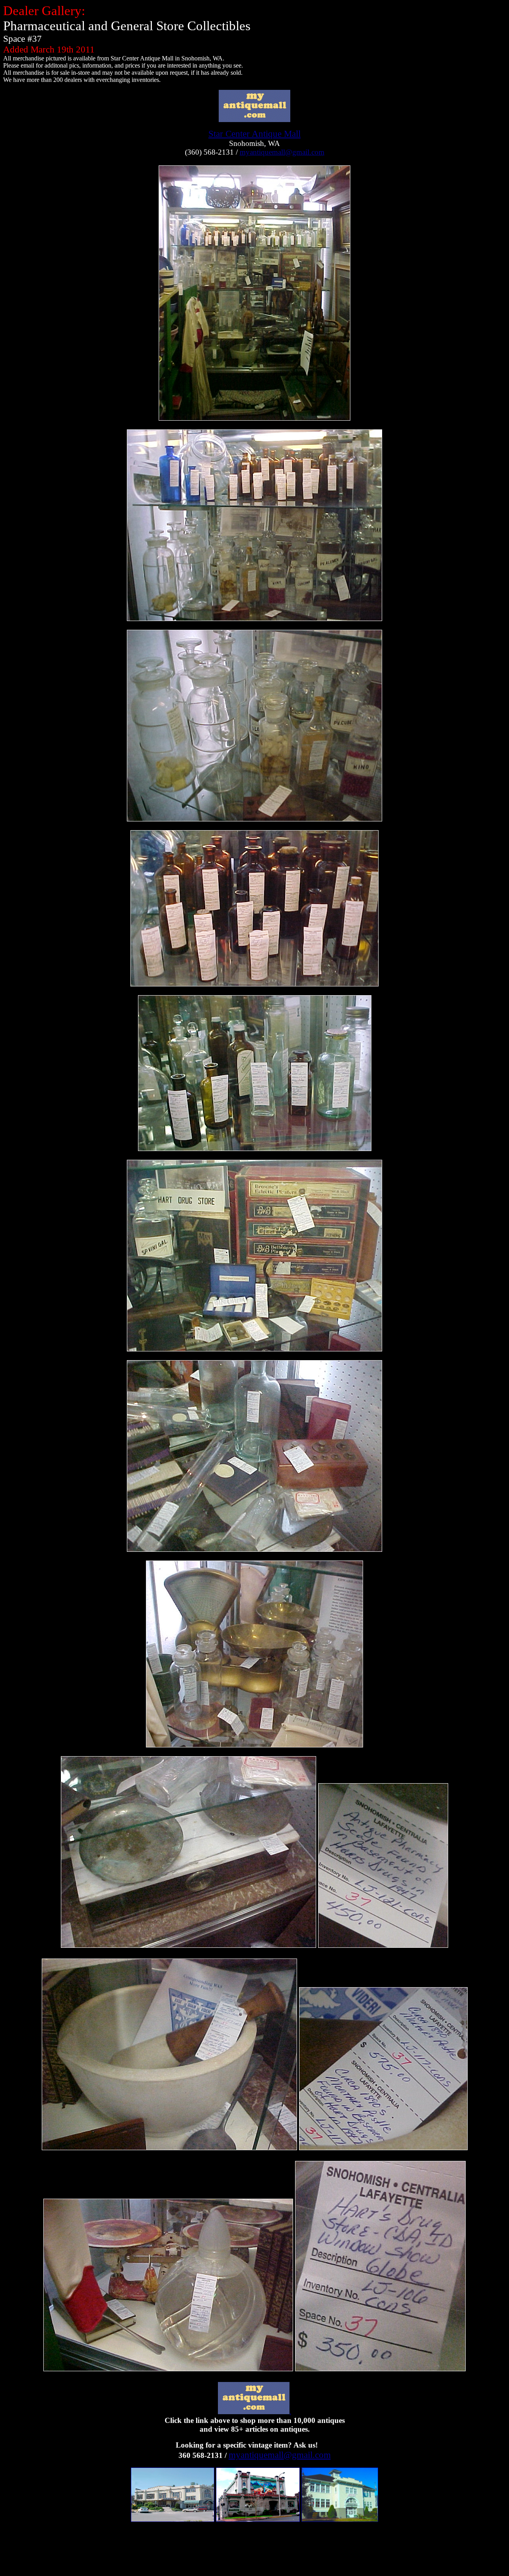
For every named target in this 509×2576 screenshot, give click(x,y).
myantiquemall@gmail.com (282, 152)
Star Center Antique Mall (254, 134)
